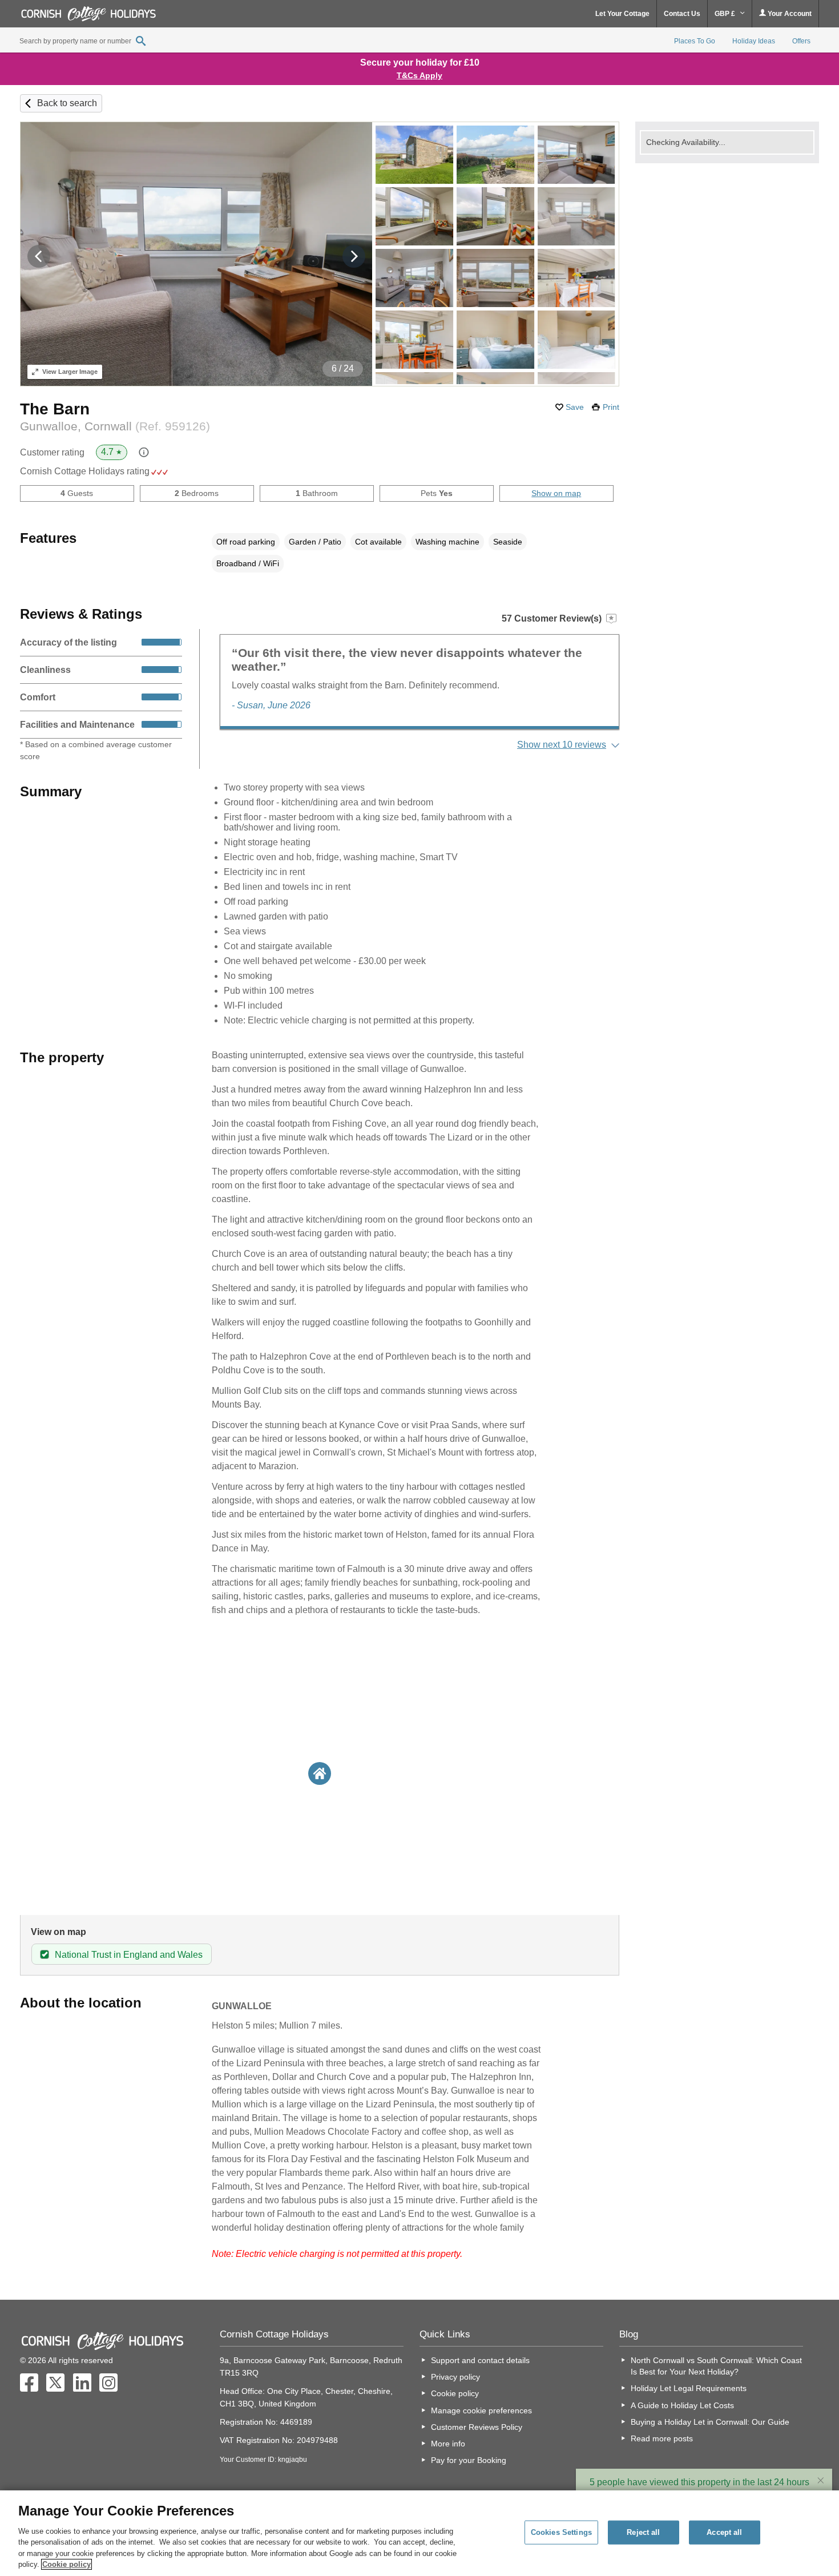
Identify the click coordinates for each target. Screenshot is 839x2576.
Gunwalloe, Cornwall (115, 426)
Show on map (556, 493)
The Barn (55, 409)
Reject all (643, 2532)
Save (575, 407)
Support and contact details (480, 2360)
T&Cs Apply (419, 75)
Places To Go (695, 41)
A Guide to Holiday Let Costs (682, 2405)
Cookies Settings (561, 2532)
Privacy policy (455, 2377)
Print (611, 407)
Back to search (67, 103)
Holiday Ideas (754, 41)
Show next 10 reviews (562, 745)
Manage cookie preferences (481, 2410)
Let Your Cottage (622, 14)
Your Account (789, 14)
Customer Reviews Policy (477, 2427)
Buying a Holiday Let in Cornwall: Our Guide (710, 2422)
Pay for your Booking (469, 2460)
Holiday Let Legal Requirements (689, 2388)
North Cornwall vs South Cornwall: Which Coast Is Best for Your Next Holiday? (716, 2366)
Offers (801, 41)
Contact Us (682, 14)
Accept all (724, 2532)
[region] (419, 2533)
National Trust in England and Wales (129, 1955)
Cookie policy (455, 2393)
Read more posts (662, 2438)
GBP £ (726, 14)
